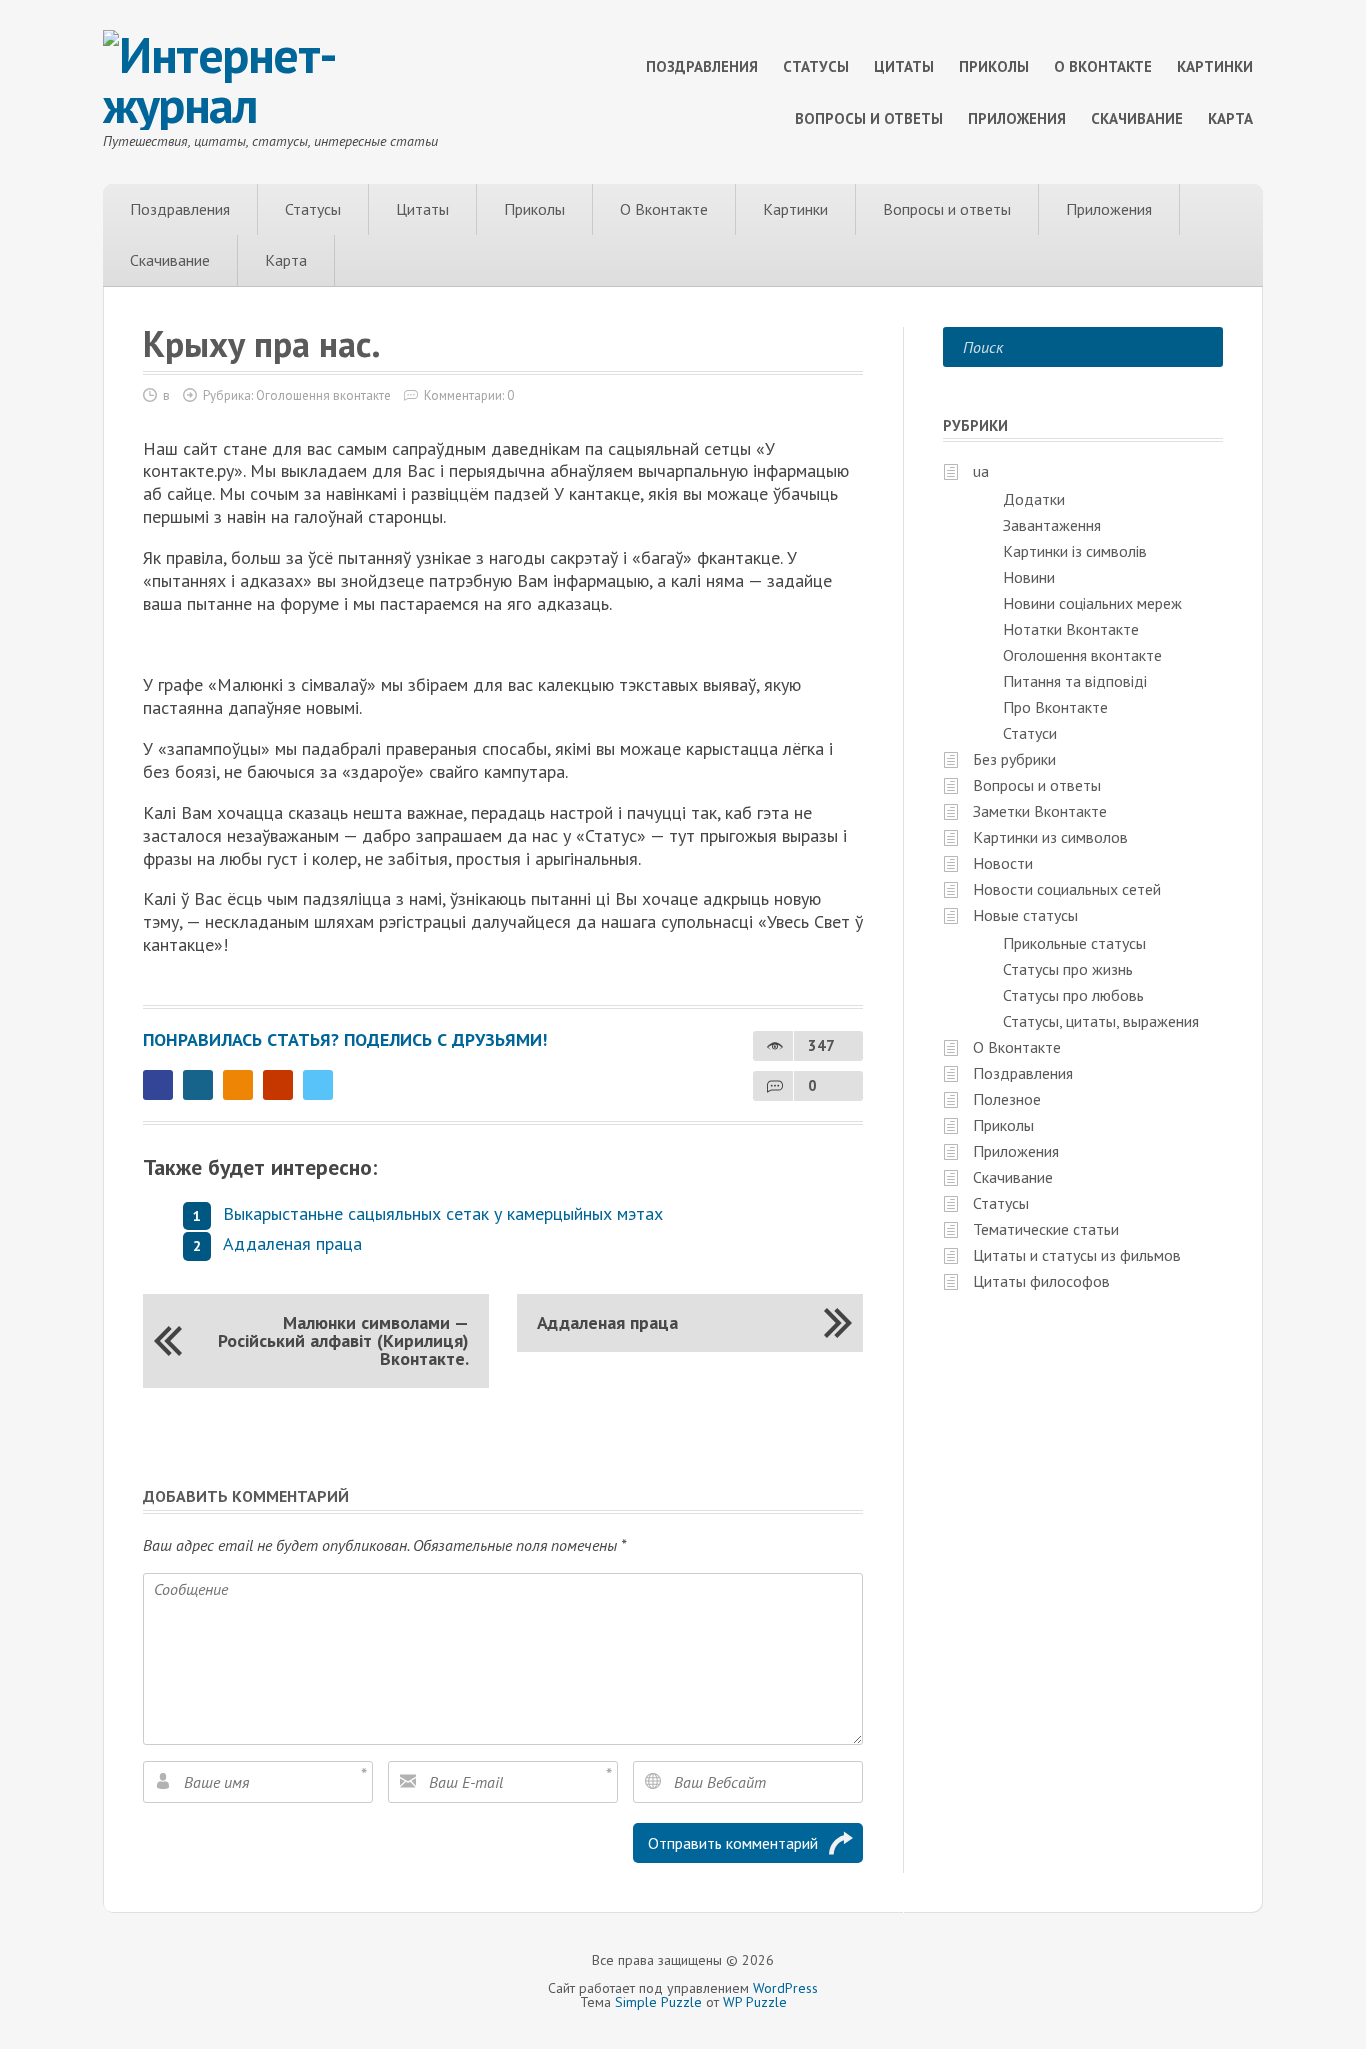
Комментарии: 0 (469, 395)
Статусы (816, 66)
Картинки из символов (1050, 837)
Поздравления (702, 66)
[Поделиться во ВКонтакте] (198, 1085)
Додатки (1034, 499)
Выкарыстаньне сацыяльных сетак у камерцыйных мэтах (443, 1213)
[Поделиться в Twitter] (318, 1085)
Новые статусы (1025, 915)
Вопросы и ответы (869, 118)
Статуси (1030, 733)
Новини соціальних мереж (1092, 603)
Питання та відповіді (1075, 681)
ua (981, 471)
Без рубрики (1014, 759)
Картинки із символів (1075, 551)
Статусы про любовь (1073, 995)
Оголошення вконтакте (323, 395)
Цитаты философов (1041, 1281)
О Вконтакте (1103, 66)
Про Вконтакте (1055, 707)
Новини (1029, 577)
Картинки (1215, 66)
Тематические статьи (1046, 1229)
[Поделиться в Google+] (278, 1085)
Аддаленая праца (292, 1243)
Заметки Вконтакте (1040, 811)
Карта (1230, 118)
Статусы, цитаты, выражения (1101, 1021)
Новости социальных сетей (1067, 889)
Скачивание (1137, 118)
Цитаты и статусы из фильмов (1077, 1255)
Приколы (994, 66)
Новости (1003, 863)
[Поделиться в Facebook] (158, 1085)
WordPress (785, 1988)
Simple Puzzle (658, 2002)
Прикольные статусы (1074, 943)
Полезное (1007, 1099)
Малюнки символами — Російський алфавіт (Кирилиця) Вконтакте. (343, 1340)
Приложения (1017, 118)
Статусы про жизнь (1068, 969)
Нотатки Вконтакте (1071, 629)
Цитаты (904, 66)
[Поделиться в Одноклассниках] (238, 1085)
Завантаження (1052, 525)
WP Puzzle (755, 2002)
